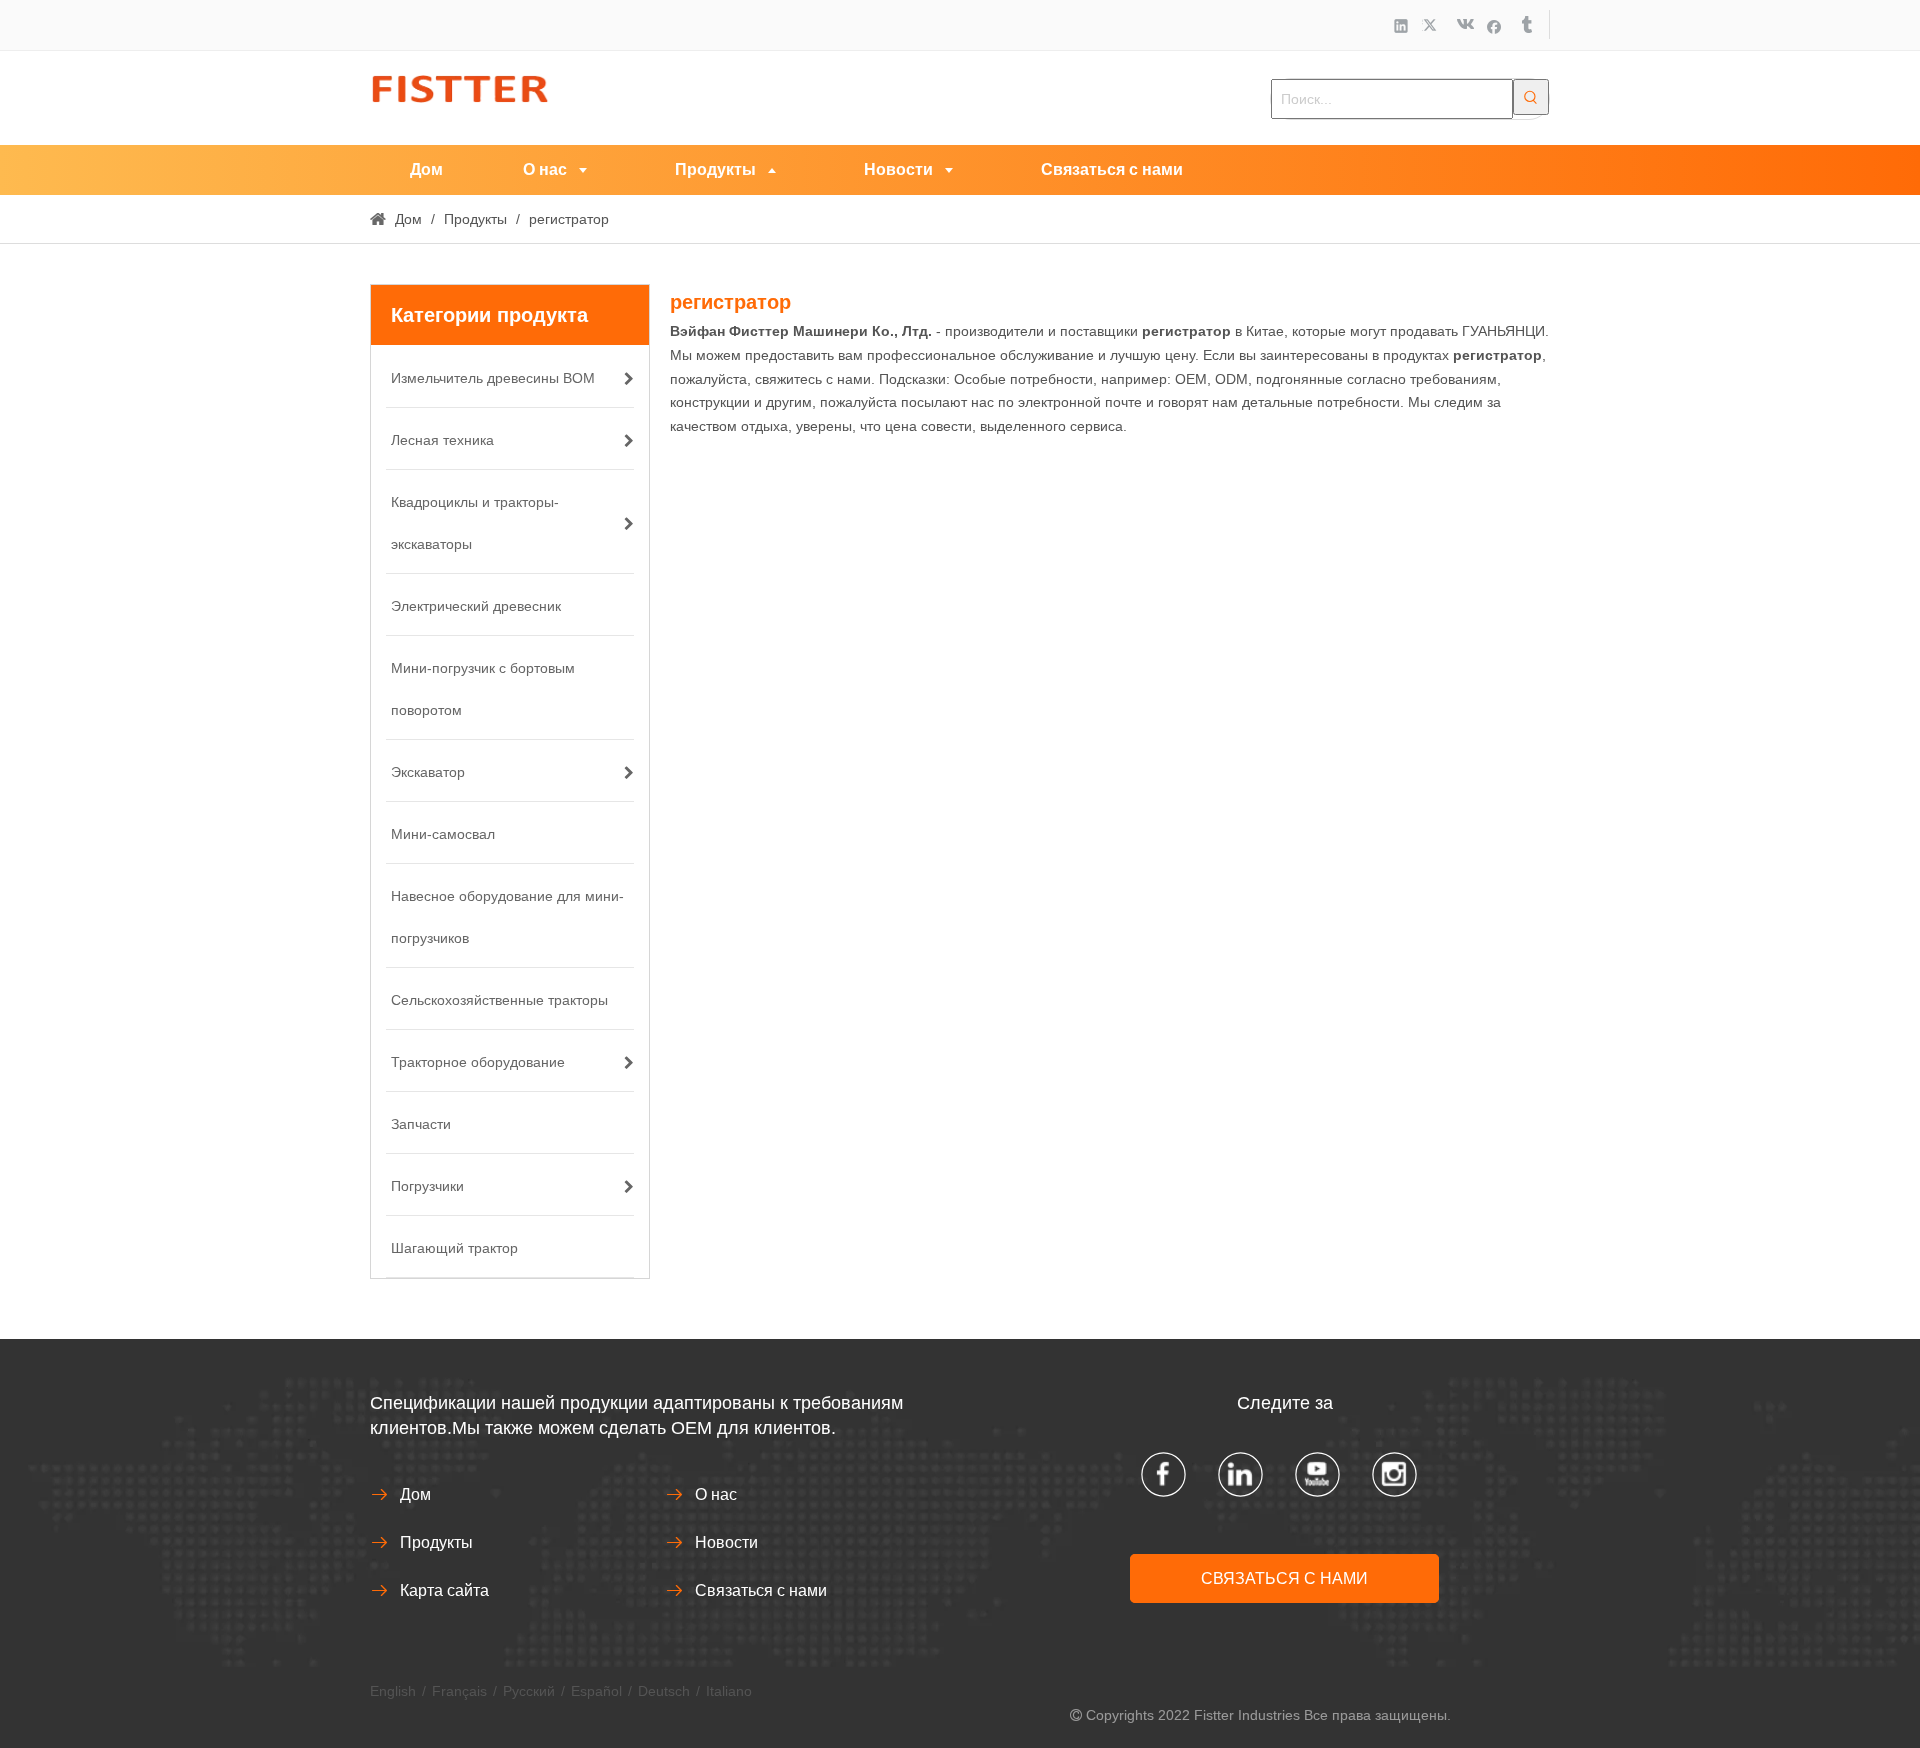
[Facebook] (1494, 25)
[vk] (1463, 25)
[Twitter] (1432, 25)
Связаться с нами (761, 1590)
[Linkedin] (1401, 25)
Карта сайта (444, 1590)
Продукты (436, 1542)
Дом (415, 1494)
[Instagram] (1394, 1474)
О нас (716, 1494)
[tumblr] (1525, 25)
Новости (726, 1542)
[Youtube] (1317, 1474)
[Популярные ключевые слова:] (1531, 97)
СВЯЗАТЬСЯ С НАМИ (1284, 1578)
